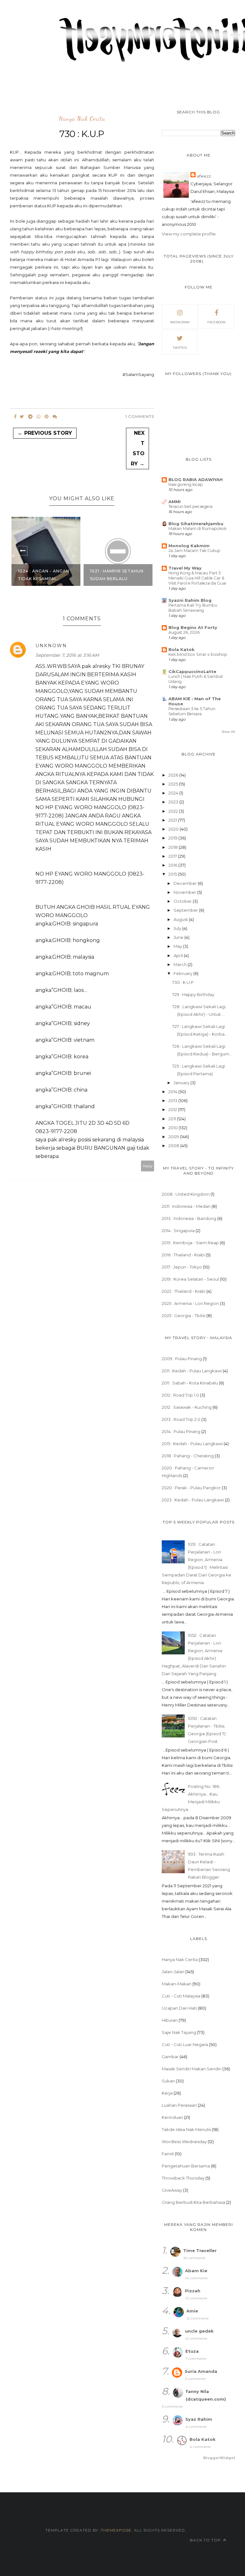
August (181, 919)
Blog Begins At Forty (193, 627)
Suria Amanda (201, 2371)
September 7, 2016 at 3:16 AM (67, 655)
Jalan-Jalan (173, 1972)
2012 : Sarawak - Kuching (187, 1407)
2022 (174, 811)
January (182, 1083)
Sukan (168, 2081)
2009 (174, 1137)
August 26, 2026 (184, 632)
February (183, 973)
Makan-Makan (177, 1984)
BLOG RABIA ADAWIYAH (196, 479)
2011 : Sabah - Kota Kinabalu (190, 1383)
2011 (173, 1119)
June (179, 937)
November (185, 892)
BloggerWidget (219, 2458)
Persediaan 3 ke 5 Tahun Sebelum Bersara (192, 711)
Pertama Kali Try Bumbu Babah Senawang (193, 608)
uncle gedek (199, 2331)
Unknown (51, 646)
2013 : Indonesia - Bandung (189, 1218)
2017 (173, 856)
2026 (174, 775)
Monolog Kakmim (189, 546)
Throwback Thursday (183, 2178)
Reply (148, 1166)
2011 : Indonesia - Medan (186, 1206)
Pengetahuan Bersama (186, 2166)
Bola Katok (182, 649)
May (178, 946)
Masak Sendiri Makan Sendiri (192, 2069)
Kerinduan (172, 2117)
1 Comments (140, 416)
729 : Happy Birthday (193, 994)
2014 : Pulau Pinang (181, 1431)
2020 (174, 829)
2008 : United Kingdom (186, 1194)
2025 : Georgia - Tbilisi (184, 1315)
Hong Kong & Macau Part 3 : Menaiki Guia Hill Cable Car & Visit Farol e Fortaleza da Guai (197, 578)
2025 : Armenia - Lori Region (190, 1303)
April (179, 955)
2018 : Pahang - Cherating (188, 1456)
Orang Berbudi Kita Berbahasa (193, 2202)
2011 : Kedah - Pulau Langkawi (192, 1371)
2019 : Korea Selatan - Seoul (190, 1279)
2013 (173, 1100)
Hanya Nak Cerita (82, 119)
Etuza (192, 2351)
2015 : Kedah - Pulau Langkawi (192, 1444)
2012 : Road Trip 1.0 (180, 1395)
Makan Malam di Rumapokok (197, 529)
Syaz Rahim (199, 2419)
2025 (174, 784)
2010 (174, 1128)
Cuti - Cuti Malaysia (181, 1996)
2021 (173, 820)
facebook (216, 322)
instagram (180, 322)
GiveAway (172, 2190)
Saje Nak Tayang (179, 2032)
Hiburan (170, 2020)
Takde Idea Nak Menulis (186, 2129)
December (186, 883)
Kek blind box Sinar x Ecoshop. (198, 654)
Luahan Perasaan (179, 2105)
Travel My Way (185, 568)
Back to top (206, 2540)
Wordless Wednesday (184, 2142)
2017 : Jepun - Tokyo (182, 1267)
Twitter (180, 348)
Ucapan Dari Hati (179, 2008)
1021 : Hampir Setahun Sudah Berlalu (117, 575)
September (186, 910)
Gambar (170, 2057)
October (183, 901)
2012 (173, 1109)
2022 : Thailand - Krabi (184, 1291)
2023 (174, 802)
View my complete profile (189, 234)
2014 (173, 1092)
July (178, 928)
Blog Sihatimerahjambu (196, 524)
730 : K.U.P (183, 982)
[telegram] (30, 417)
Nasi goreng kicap (186, 484)
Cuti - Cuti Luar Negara (185, 2044)
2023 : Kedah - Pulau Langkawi (193, 1500)
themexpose (116, 2530)
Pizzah (193, 2291)
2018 (174, 847)
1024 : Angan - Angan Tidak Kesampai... (44, 575)
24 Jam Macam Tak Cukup (194, 551)
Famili (168, 2154)
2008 (174, 1146)
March (181, 964)
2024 (174, 793)
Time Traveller (200, 2250)
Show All (228, 732)
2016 (173, 865)
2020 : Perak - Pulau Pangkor (191, 1488)
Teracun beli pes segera (190, 506)
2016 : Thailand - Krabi (183, 1255)
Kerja (167, 2093)
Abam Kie (196, 2271)
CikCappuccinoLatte (192, 671)
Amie (192, 2311)
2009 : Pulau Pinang (182, 1359)
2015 (173, 874)
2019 (173, 838)
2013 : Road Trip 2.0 (181, 1419)
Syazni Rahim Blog (190, 600)
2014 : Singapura (178, 1230)
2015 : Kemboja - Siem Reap (190, 1243)
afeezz (204, 176)
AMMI (174, 502)
